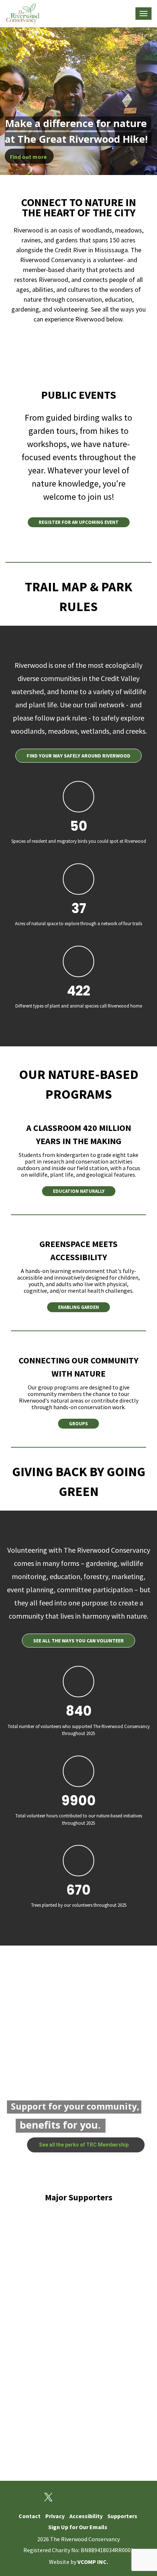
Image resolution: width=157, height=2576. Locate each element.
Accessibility (86, 2516)
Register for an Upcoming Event (79, 522)
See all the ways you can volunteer (78, 1641)
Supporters (122, 2516)
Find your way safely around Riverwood (78, 756)
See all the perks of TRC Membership (84, 2145)
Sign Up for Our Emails (78, 2527)
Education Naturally (79, 1191)
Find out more (29, 157)
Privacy (55, 2516)
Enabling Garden (78, 1307)
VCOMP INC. (93, 2562)
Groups (78, 1424)
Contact (30, 2516)
